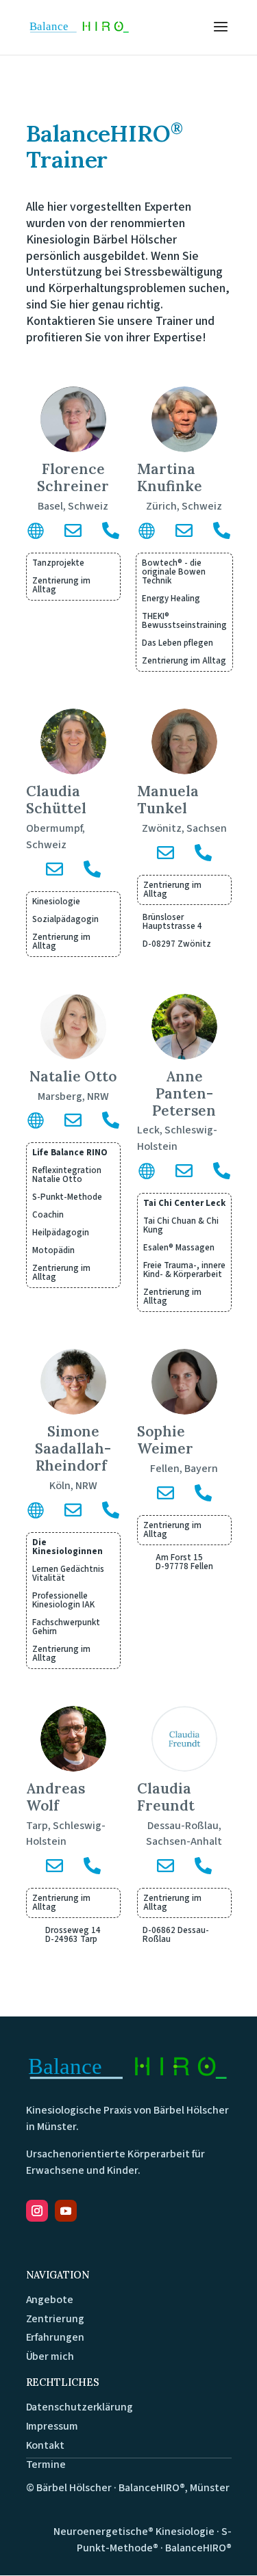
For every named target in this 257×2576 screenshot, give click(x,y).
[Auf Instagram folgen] (37, 2211)
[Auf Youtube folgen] (66, 2211)
